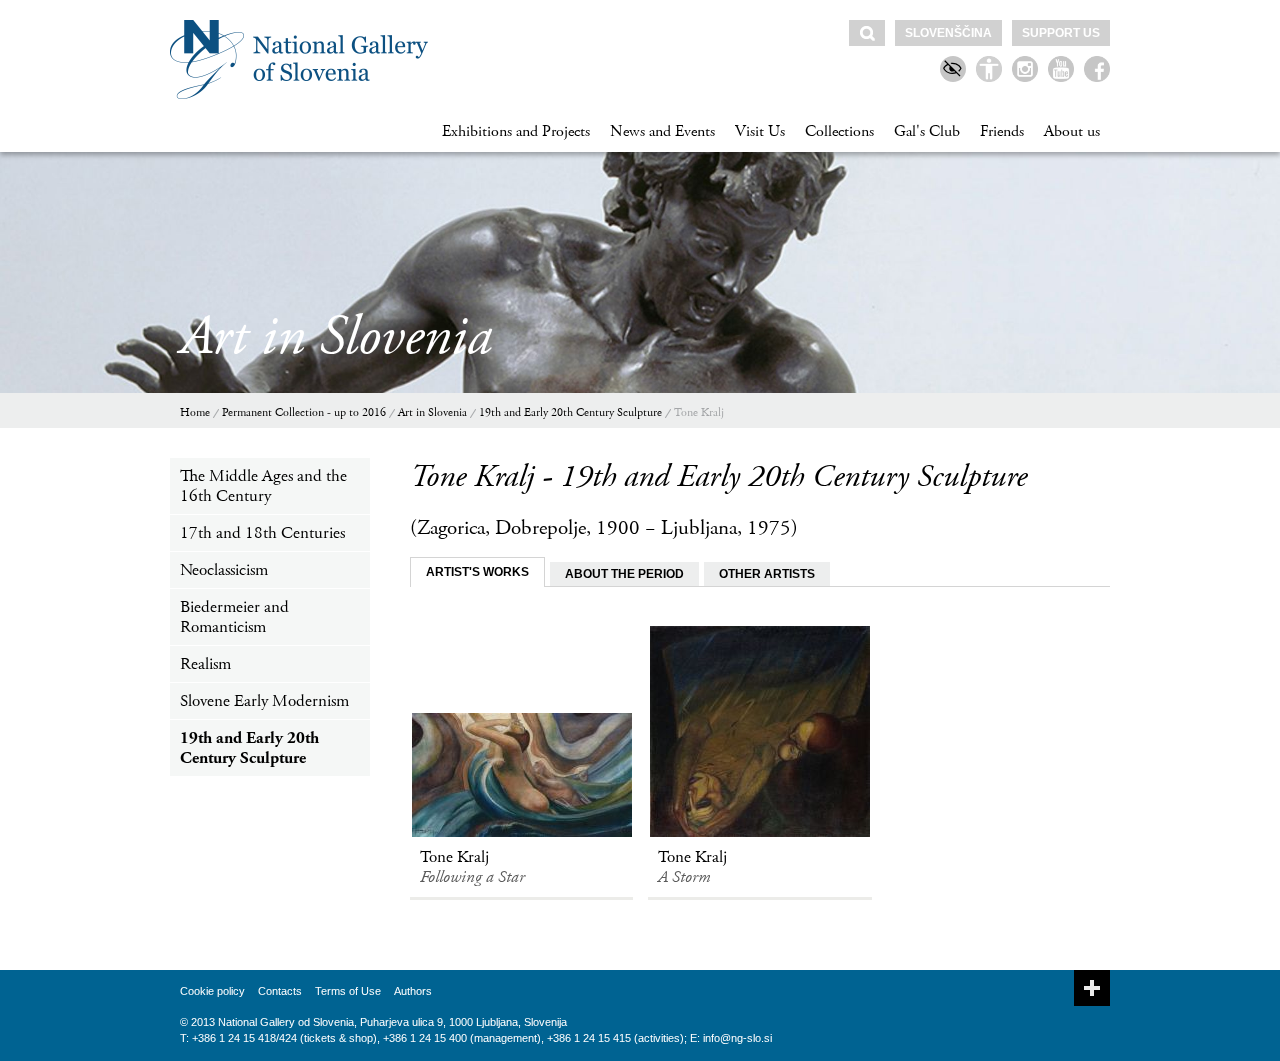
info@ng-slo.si (737, 1038)
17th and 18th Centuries (262, 533)
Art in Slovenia (432, 412)
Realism (205, 664)
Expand (1092, 988)
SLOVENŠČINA (948, 33)
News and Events (662, 131)
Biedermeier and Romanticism (234, 617)
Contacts (280, 991)
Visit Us (760, 131)
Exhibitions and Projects (516, 131)
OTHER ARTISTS (767, 574)
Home (195, 412)
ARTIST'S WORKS (477, 572)
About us (1072, 131)
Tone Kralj (699, 412)
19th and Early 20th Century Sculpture (570, 412)
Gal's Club (927, 131)
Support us (1061, 33)
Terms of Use (348, 991)
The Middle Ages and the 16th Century (263, 486)
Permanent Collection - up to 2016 (304, 412)
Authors (413, 991)
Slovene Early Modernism (264, 701)
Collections (839, 131)
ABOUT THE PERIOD (624, 574)
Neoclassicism (224, 570)
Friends (1002, 131)
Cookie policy (212, 991)
